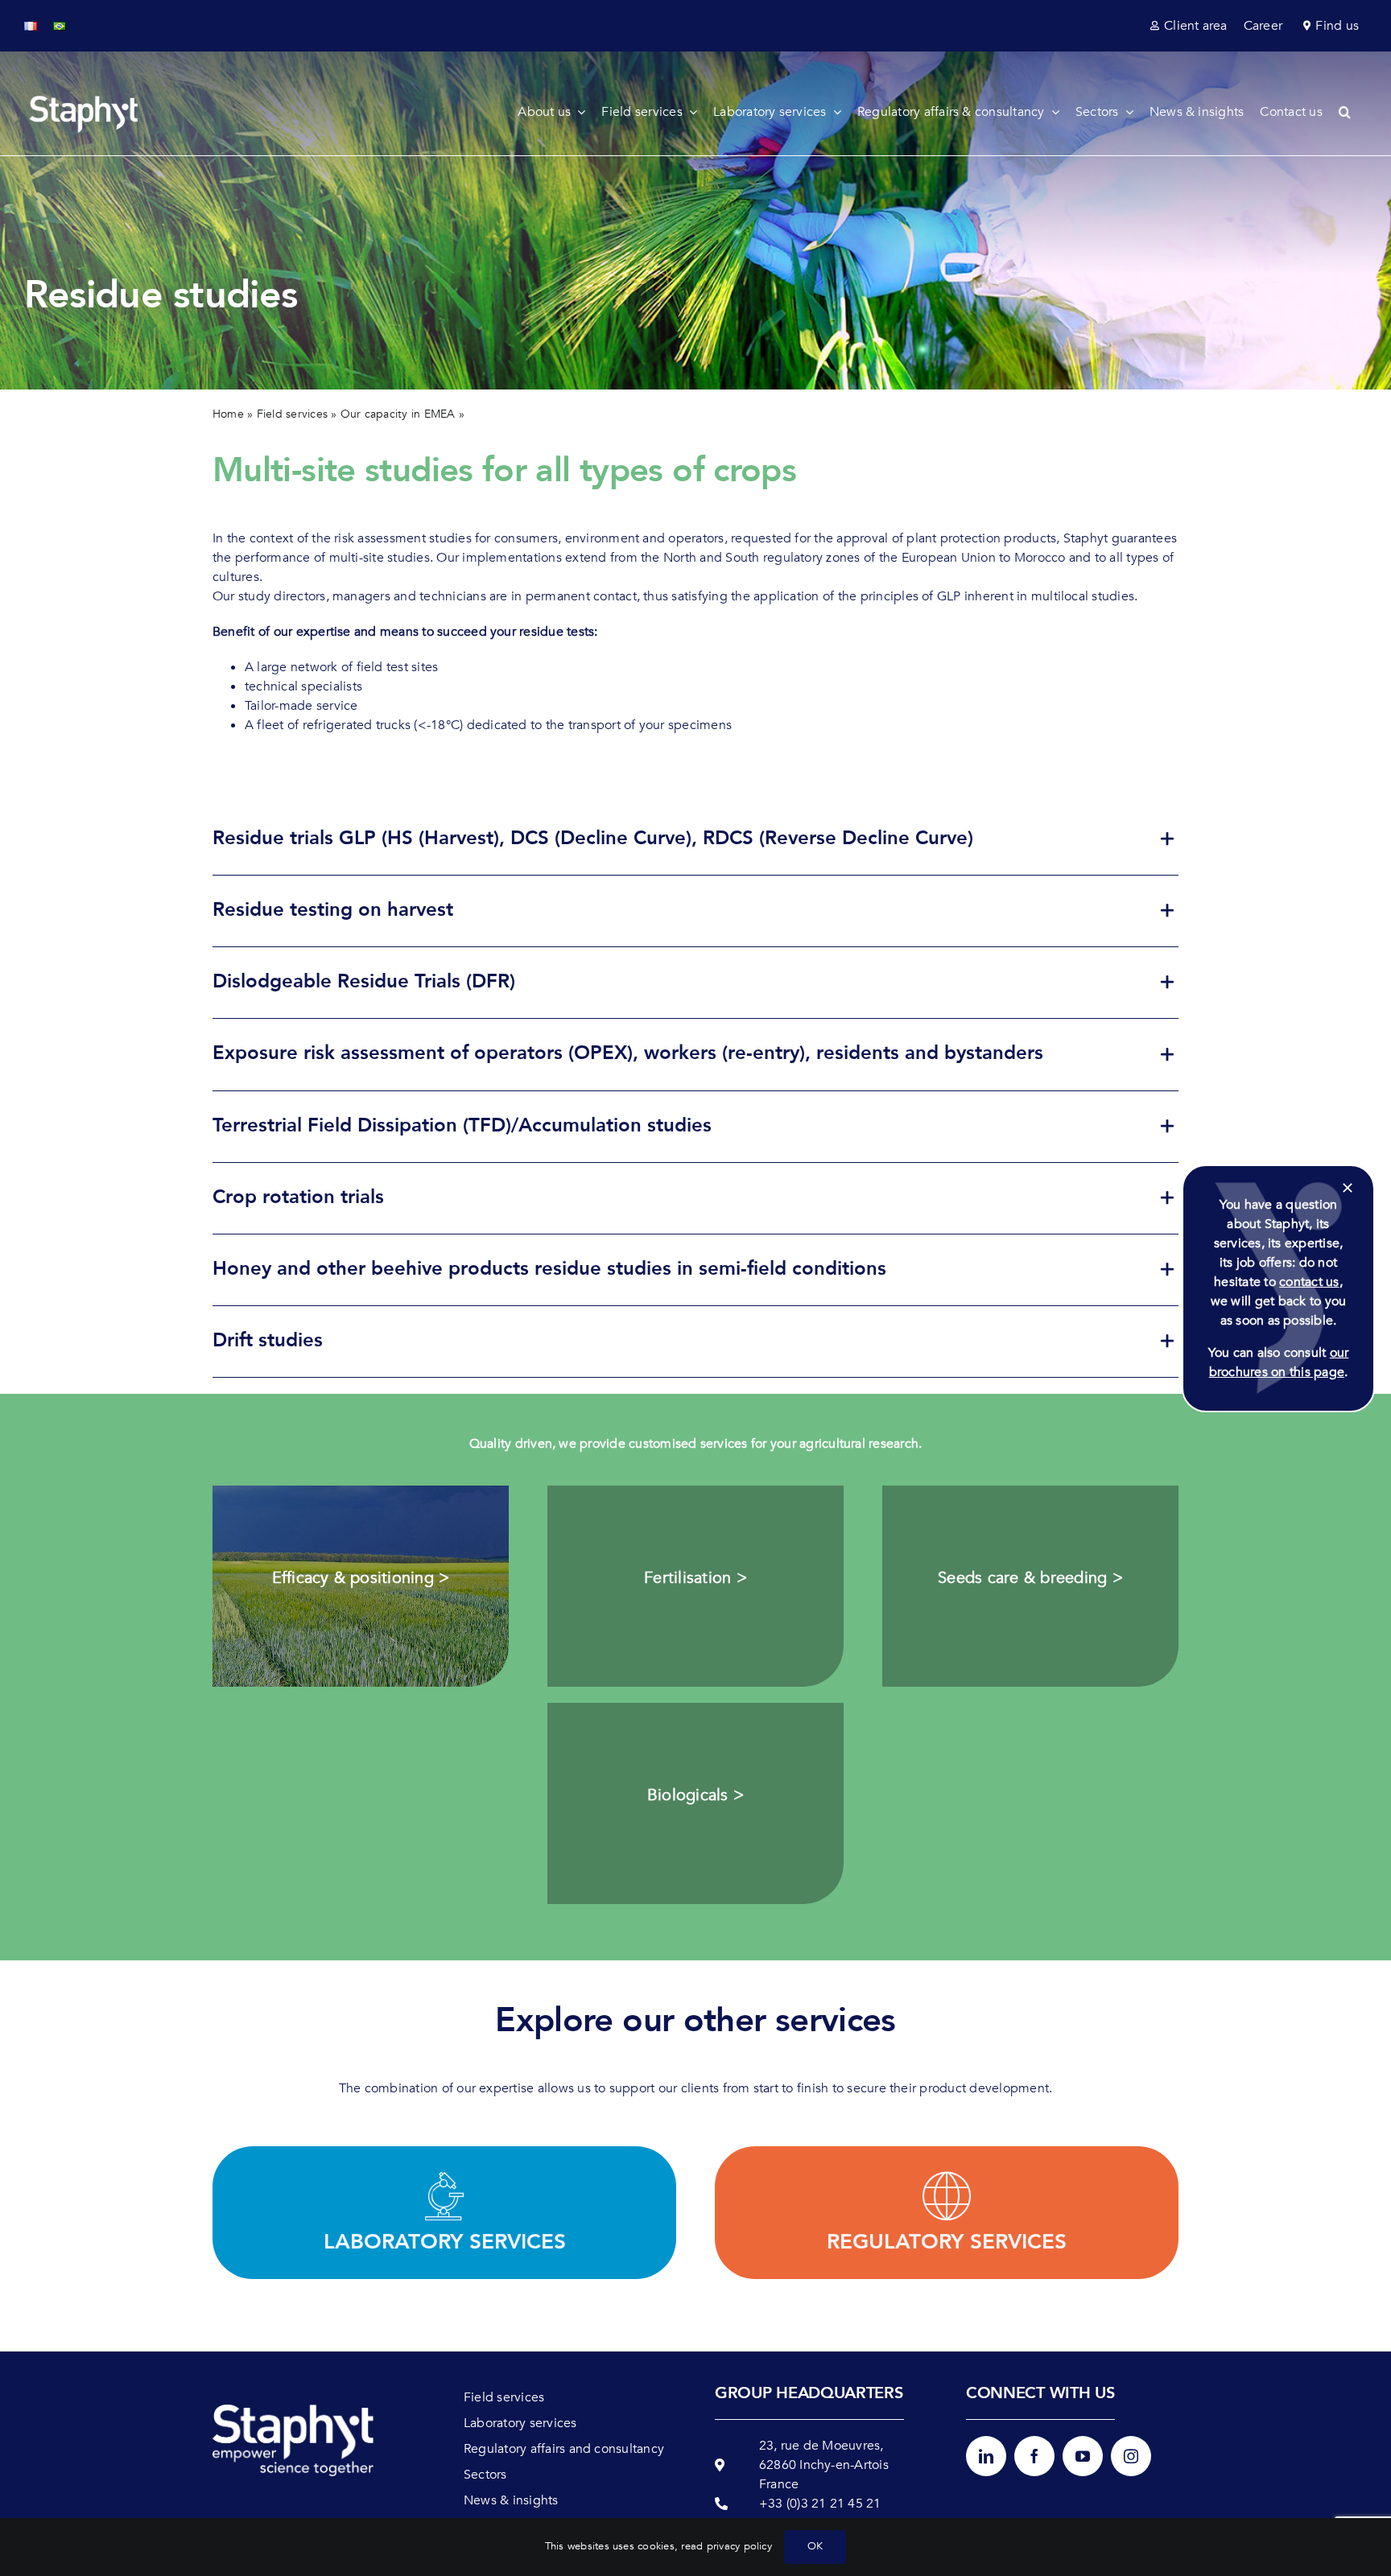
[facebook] (1034, 2456)
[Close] (1348, 1188)
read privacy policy (726, 2546)
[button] (1353, 112)
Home (228, 414)
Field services (292, 414)
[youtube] (1083, 2456)
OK (815, 2546)
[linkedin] (986, 2456)
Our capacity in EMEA (398, 414)
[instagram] (1131, 2456)
